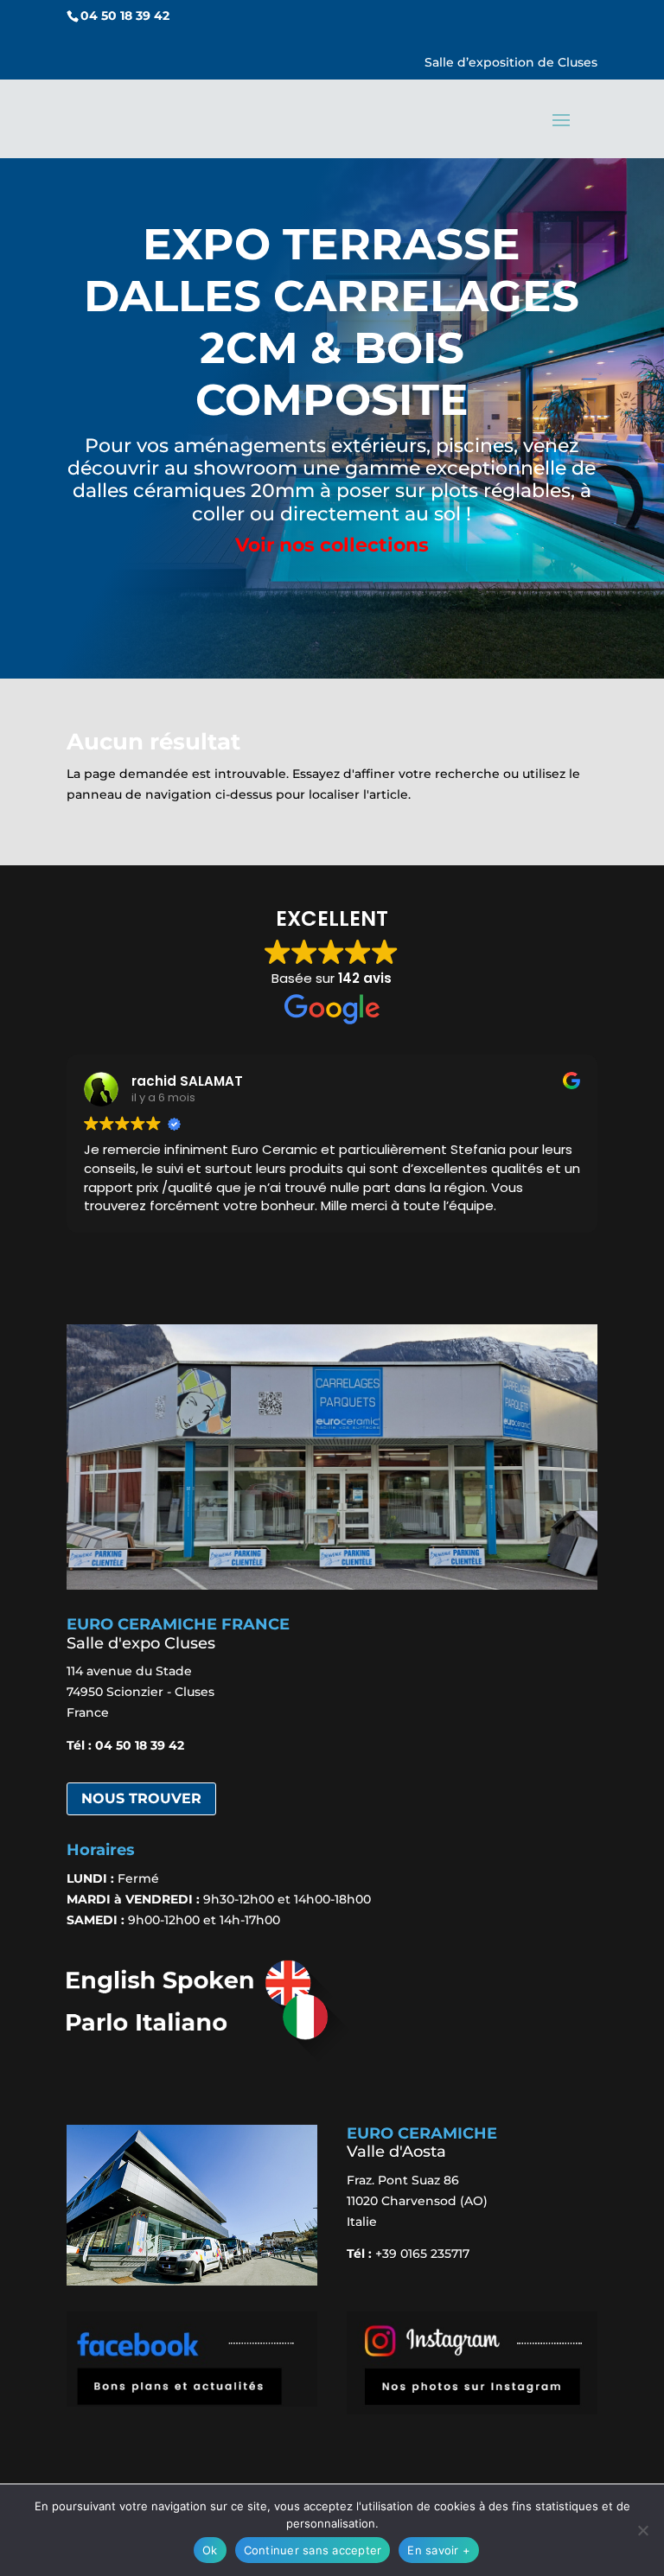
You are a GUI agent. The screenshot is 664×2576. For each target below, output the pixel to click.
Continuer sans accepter (313, 2550)
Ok (210, 2550)
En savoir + (439, 2550)
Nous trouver (141, 1798)
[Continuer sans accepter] (642, 2530)
